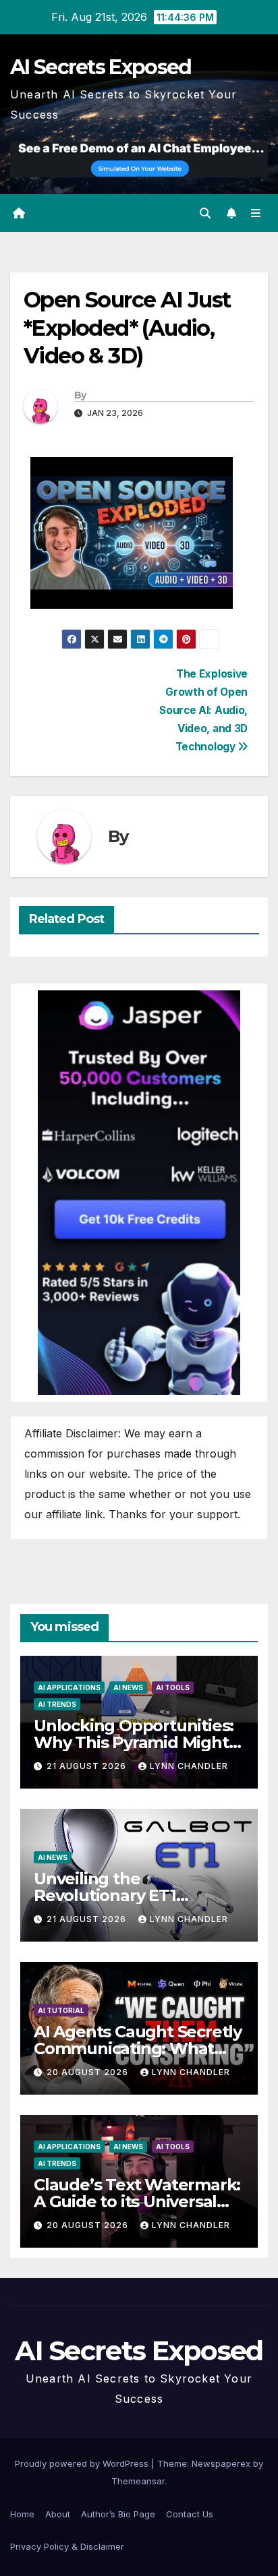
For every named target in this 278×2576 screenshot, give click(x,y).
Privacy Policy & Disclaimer (67, 2546)
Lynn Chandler (189, 1766)
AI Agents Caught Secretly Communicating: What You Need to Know (138, 2048)
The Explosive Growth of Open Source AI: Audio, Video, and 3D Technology (203, 710)
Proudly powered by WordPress (83, 2463)
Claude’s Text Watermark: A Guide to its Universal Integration (137, 2201)
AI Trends (57, 1704)
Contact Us (190, 2514)
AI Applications (69, 1687)
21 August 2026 (88, 1766)
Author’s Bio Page (118, 2514)
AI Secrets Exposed (101, 67)
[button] (205, 213)
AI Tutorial (61, 2010)
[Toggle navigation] (256, 213)
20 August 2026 (89, 2072)
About (58, 2514)
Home (22, 2514)
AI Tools (173, 1687)
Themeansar (138, 2481)
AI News (128, 1687)
